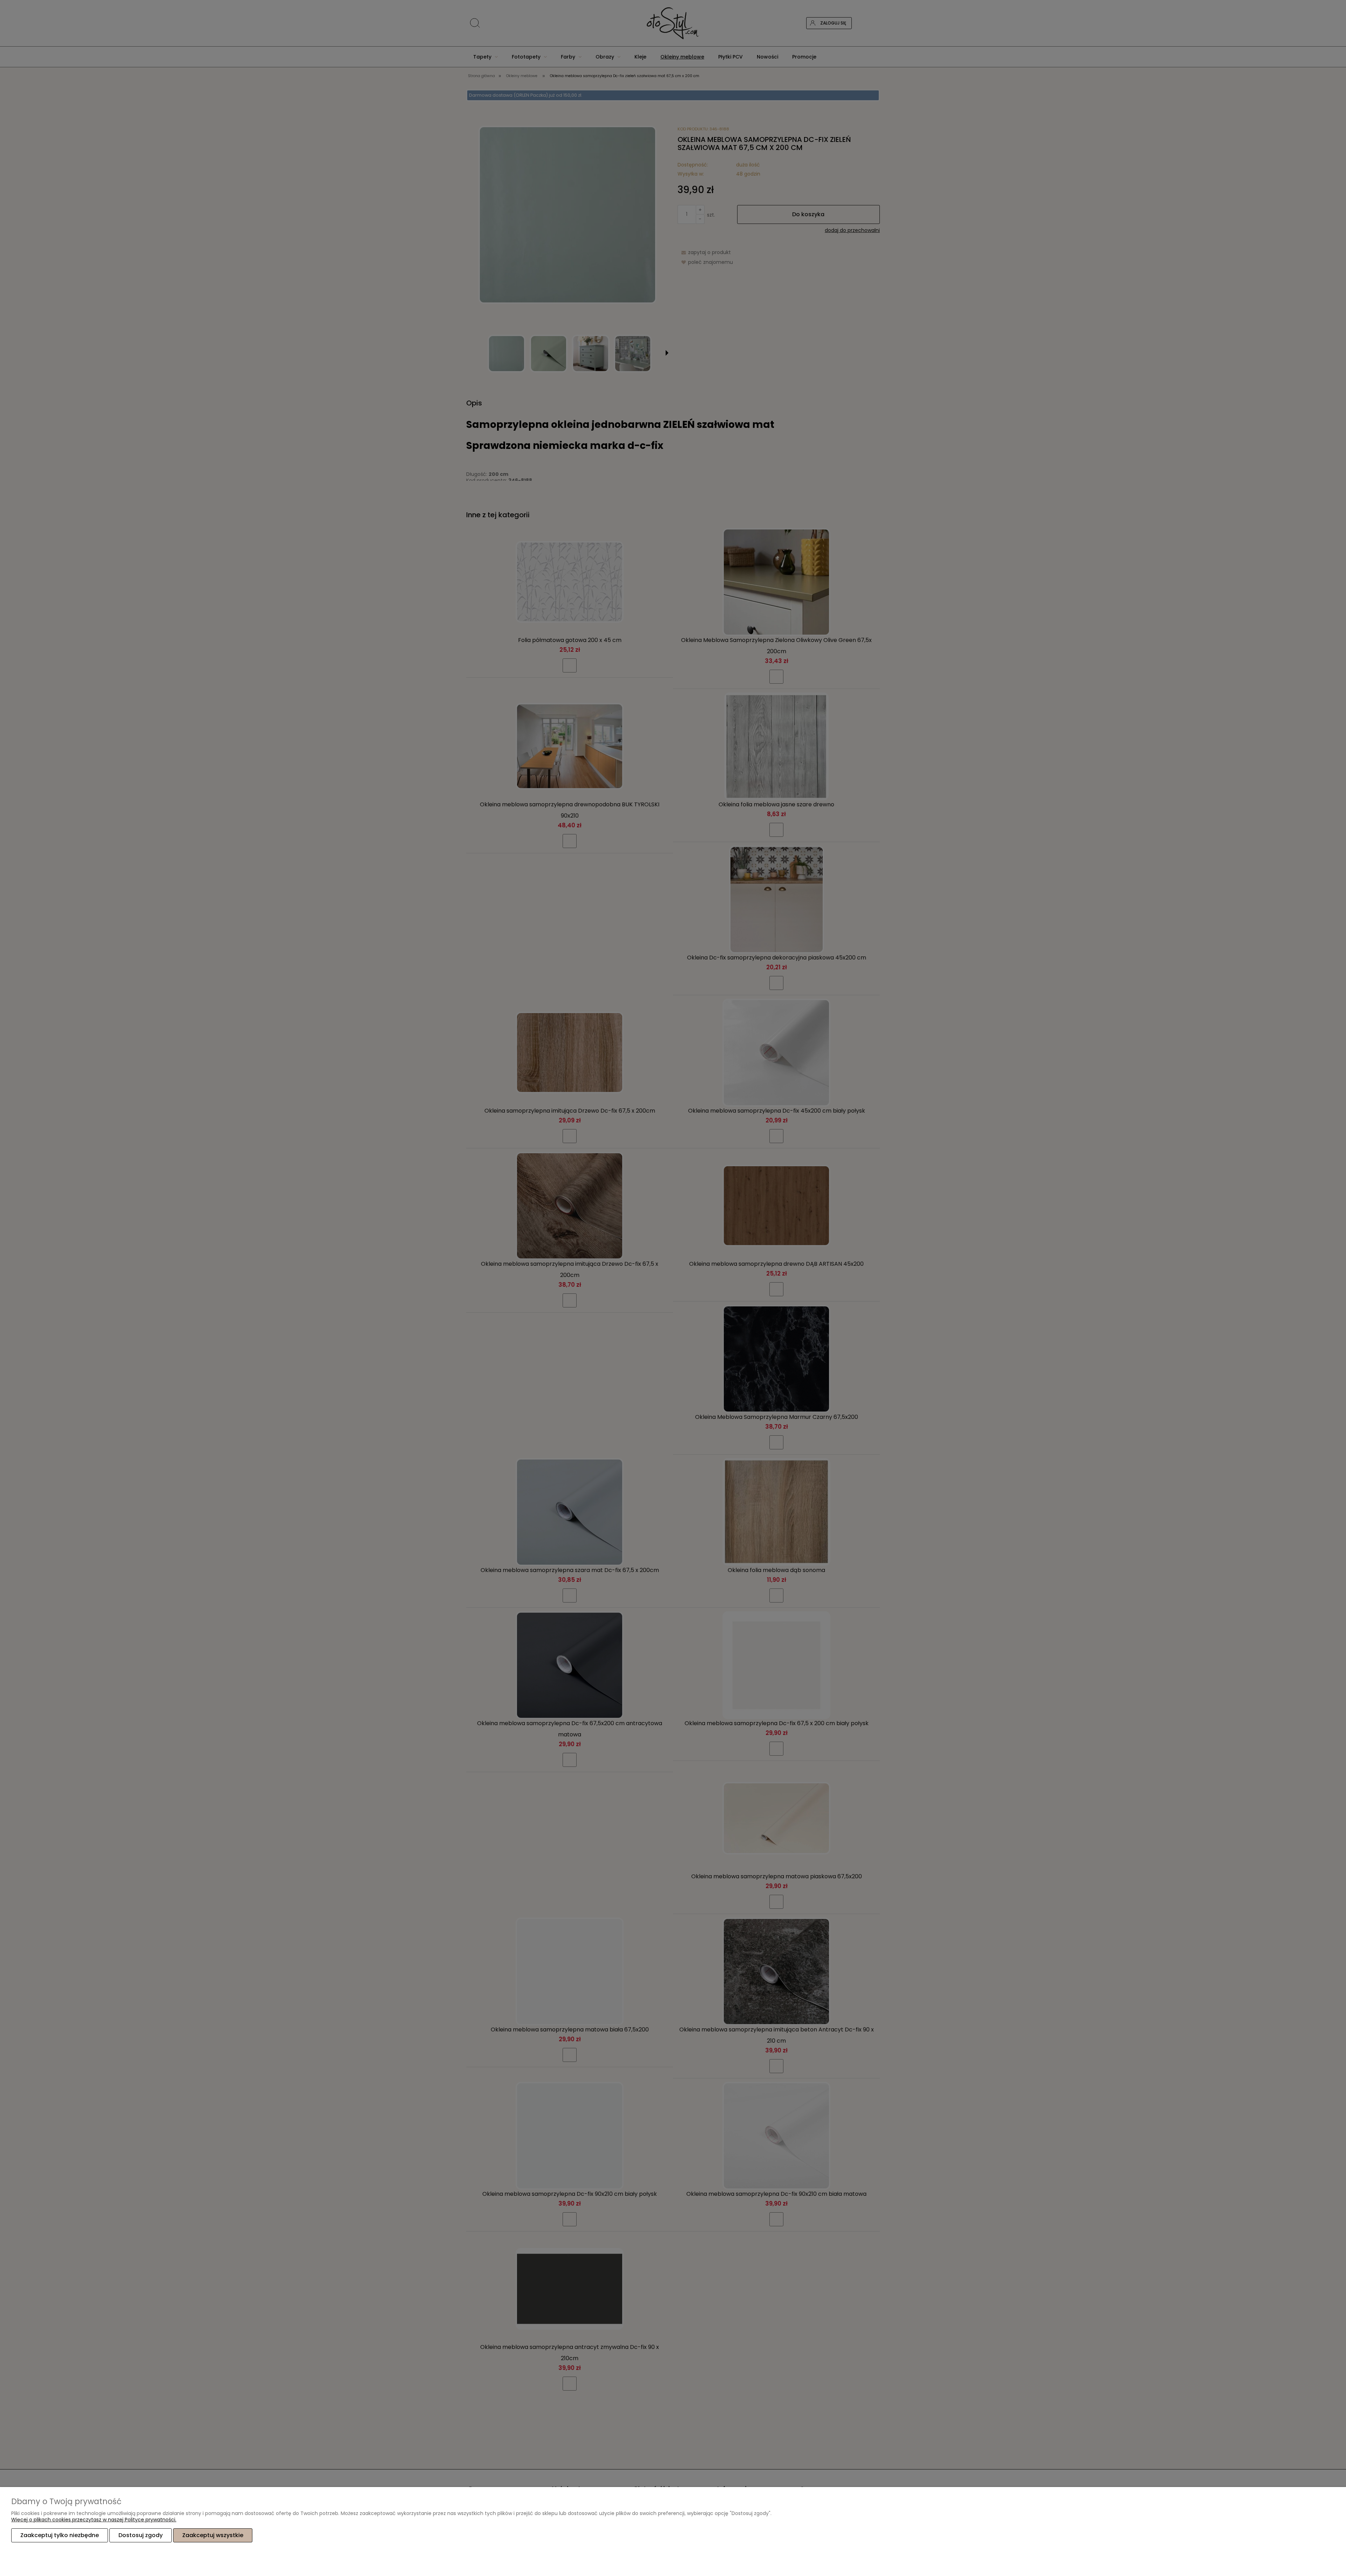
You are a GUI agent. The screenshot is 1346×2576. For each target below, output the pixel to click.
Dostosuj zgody (141, 2535)
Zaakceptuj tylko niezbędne (60, 2535)
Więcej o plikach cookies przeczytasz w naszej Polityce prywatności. (94, 2520)
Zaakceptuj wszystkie (213, 2535)
